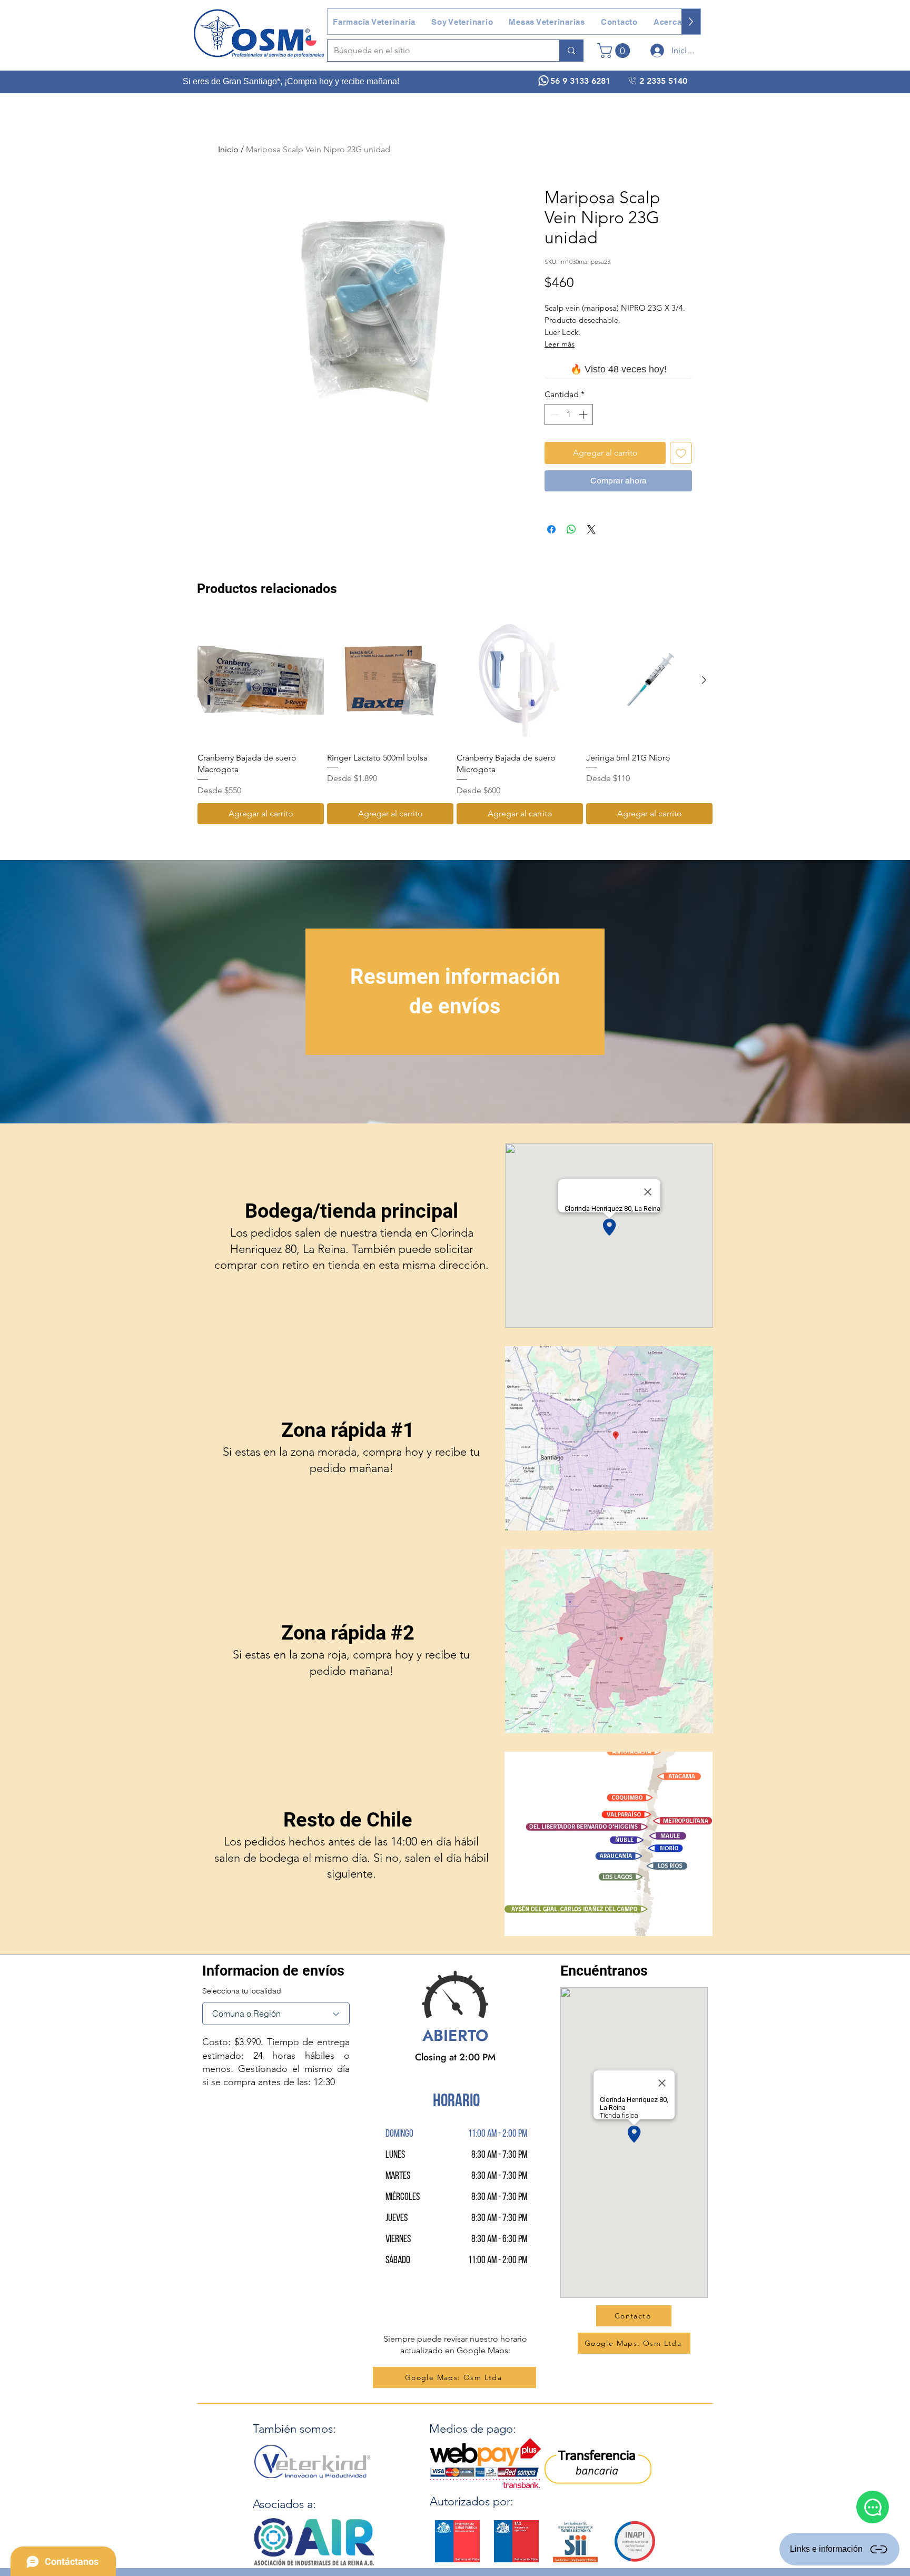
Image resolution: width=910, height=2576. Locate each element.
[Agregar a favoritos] (681, 453)
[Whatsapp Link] (873, 2507)
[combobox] (276, 2014)
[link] (615, 51)
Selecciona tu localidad (242, 1991)
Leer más (560, 344)
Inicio (228, 149)
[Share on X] (591, 529)
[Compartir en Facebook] (551, 529)
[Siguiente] (704, 680)
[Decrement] (553, 414)
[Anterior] (206, 680)
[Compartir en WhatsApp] (571, 529)
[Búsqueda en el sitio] (571, 51)
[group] (455, 721)
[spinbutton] (569, 414)
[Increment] (584, 414)
